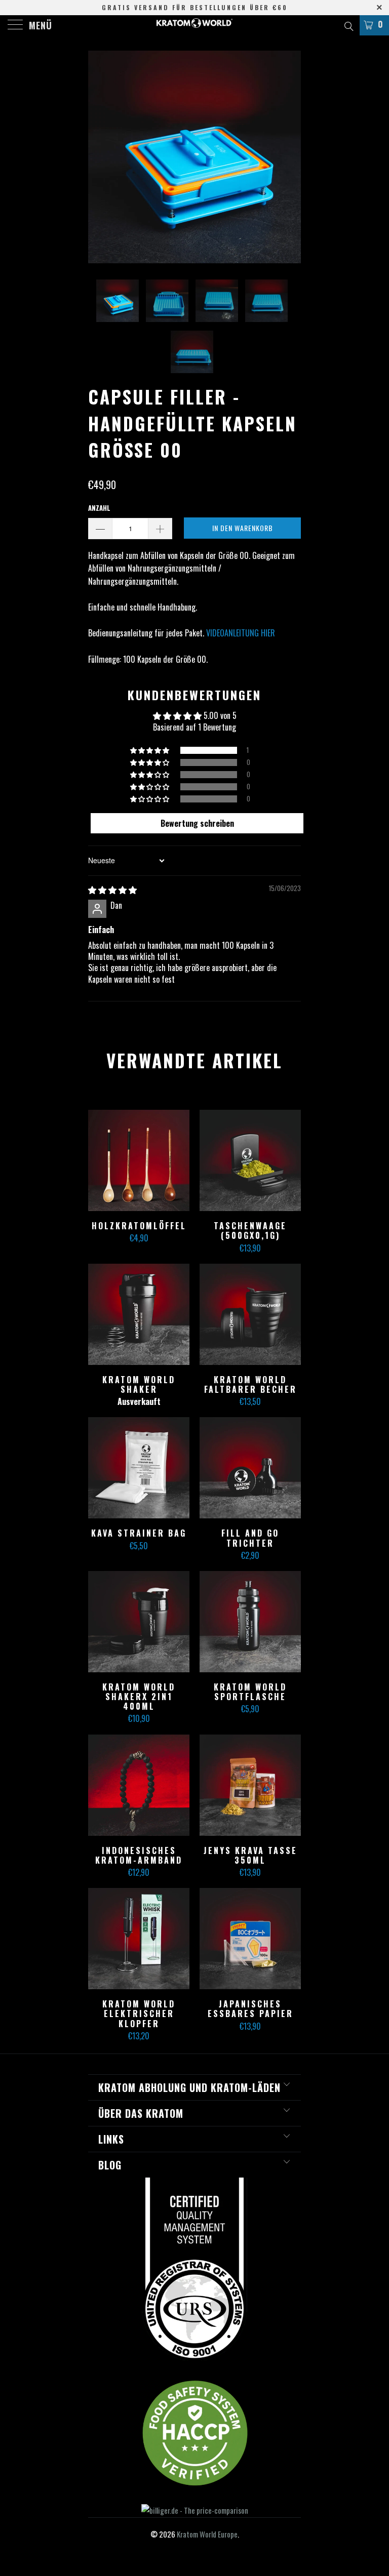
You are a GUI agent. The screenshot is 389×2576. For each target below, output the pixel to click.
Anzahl (99, 508)
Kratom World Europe (207, 2534)
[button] (150, 750)
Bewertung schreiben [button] (197, 823)
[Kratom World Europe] (194, 25)
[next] (290, 157)
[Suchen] (348, 25)
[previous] (99, 157)
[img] (112, 890)
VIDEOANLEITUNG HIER (241, 633)
